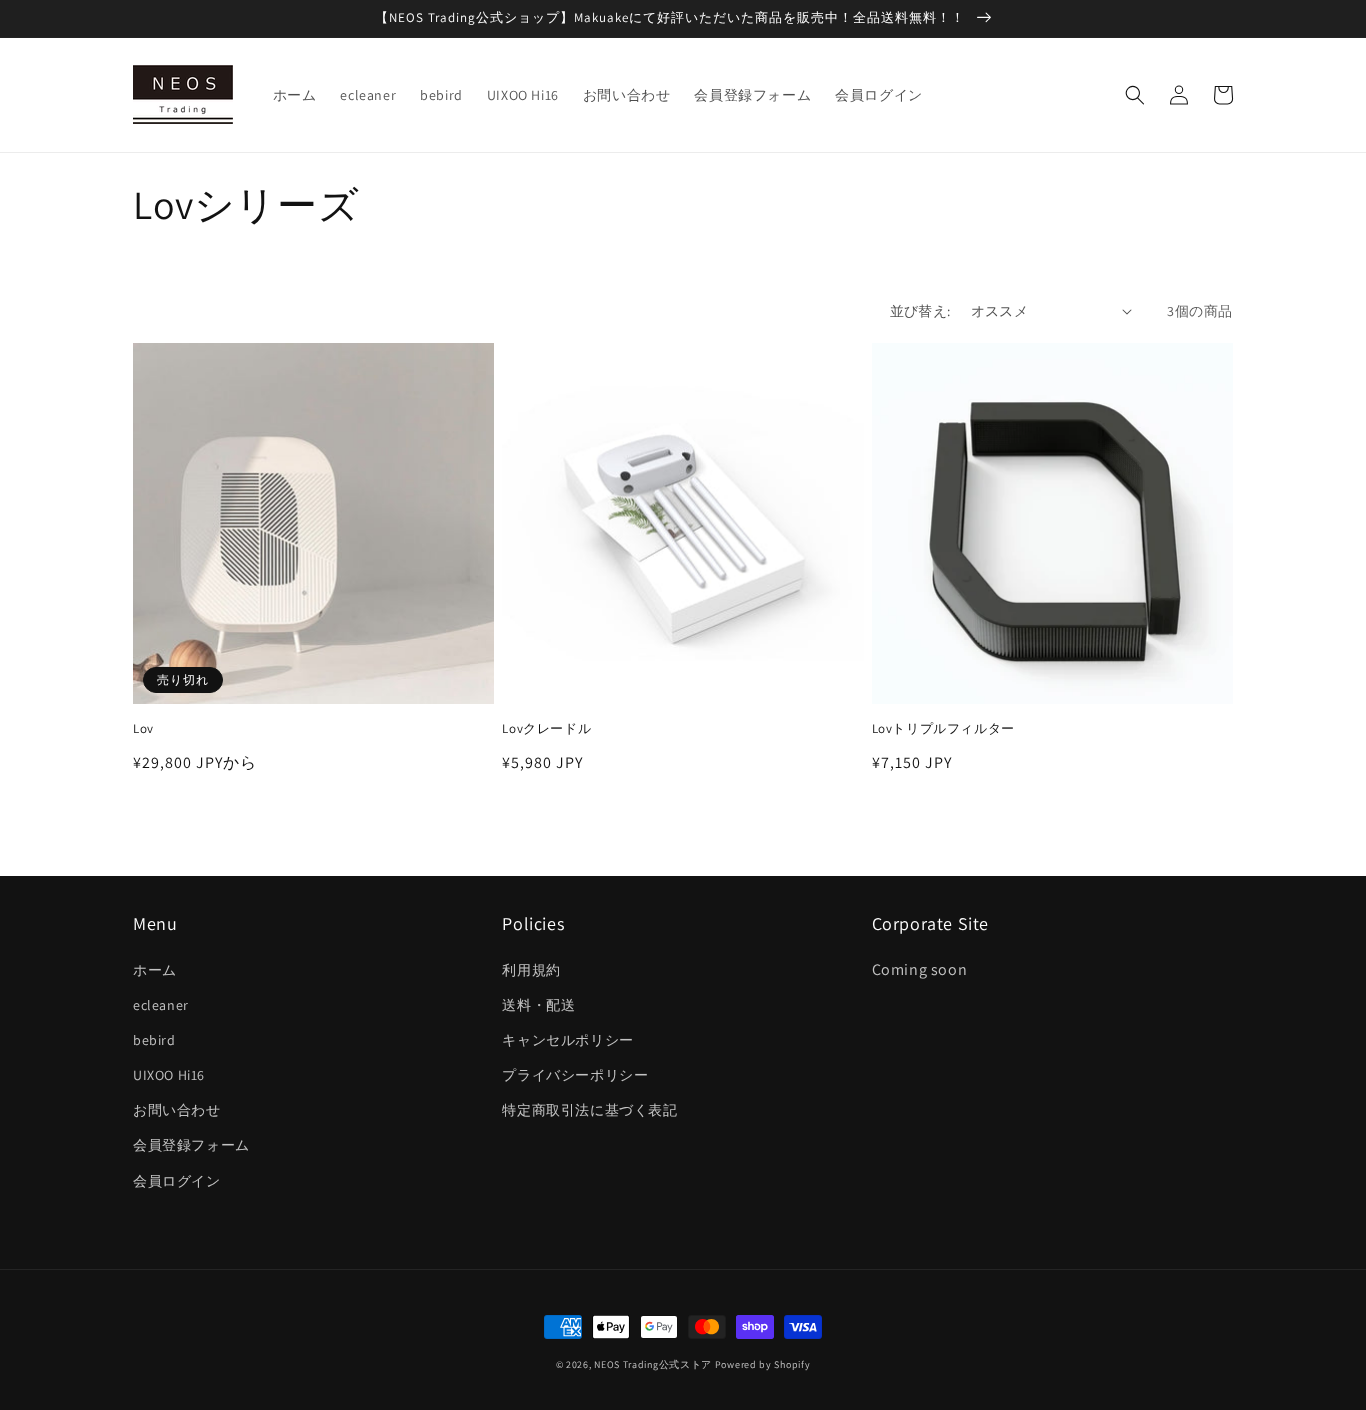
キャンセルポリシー (567, 1040)
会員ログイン (177, 1181)
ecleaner (161, 1005)
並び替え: (920, 311)
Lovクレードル (546, 729)
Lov (143, 729)
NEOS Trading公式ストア (653, 1364)
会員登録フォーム (191, 1145)
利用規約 (531, 970)
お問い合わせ (177, 1110)
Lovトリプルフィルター (943, 729)
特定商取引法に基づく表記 (589, 1110)
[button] (1135, 95)
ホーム (155, 970)
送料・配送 (538, 1005)
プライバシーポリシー (575, 1075)
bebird (154, 1040)
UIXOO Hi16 (169, 1075)
